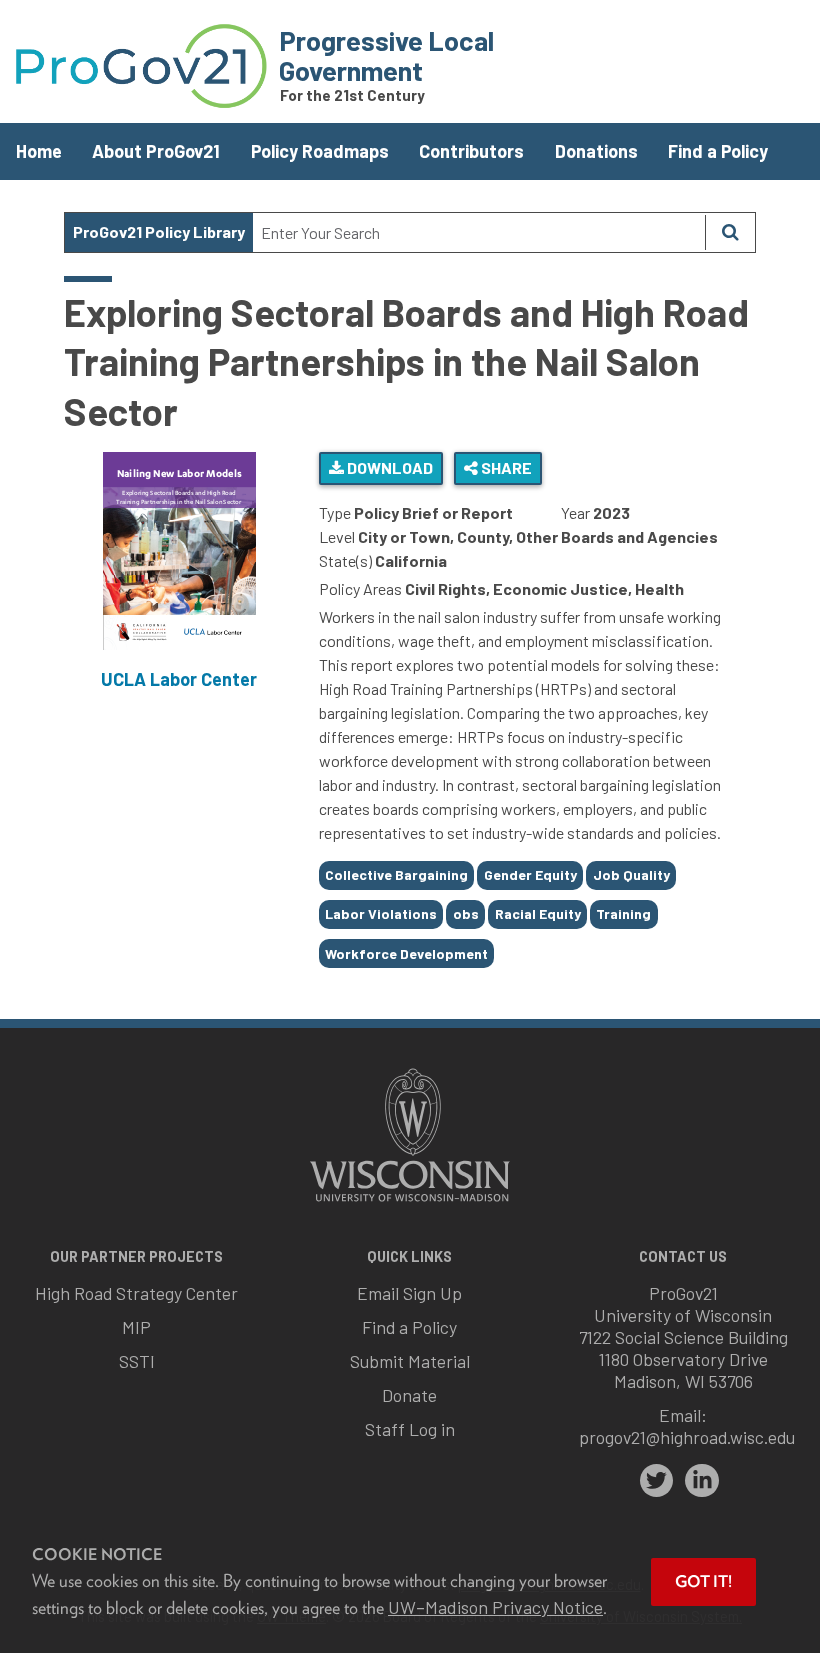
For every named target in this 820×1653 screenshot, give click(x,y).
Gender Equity (530, 874)
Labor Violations (381, 913)
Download (388, 467)
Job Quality (631, 874)
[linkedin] (702, 1481)
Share (505, 467)
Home (39, 151)
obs (466, 913)
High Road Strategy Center (136, 1293)
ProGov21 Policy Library (159, 231)
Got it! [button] (703, 1581)
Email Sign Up (409, 1293)
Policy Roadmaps (320, 151)
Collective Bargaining (396, 874)
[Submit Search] (730, 232)
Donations (596, 151)
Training (623, 913)
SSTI (137, 1361)
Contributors (471, 151)
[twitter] (657, 1481)
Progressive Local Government (386, 55)
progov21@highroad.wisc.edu (687, 1437)
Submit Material (410, 1361)
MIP (136, 1327)
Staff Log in (410, 1429)
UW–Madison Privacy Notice (495, 1607)
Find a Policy (718, 151)
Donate (409, 1395)
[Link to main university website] (410, 1203)
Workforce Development (406, 953)
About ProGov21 (156, 151)
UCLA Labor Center (179, 679)
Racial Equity (538, 913)
